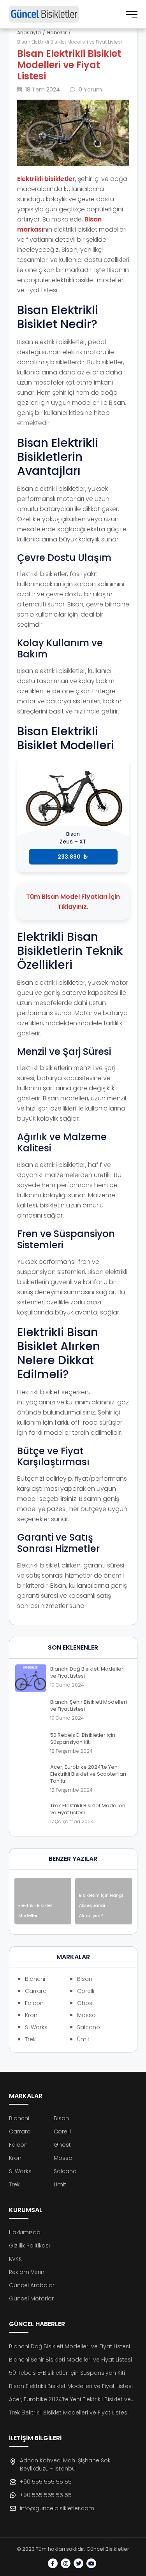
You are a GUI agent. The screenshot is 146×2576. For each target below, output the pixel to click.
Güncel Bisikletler (108, 2549)
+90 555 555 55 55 (46, 2482)
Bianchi (35, 1979)
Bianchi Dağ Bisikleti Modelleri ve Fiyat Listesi (69, 2346)
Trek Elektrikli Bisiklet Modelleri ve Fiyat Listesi (69, 2413)
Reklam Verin (27, 2272)
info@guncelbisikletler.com (57, 2508)
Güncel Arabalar (32, 2285)
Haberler (57, 33)
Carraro (36, 1991)
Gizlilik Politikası (29, 2246)
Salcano (89, 2027)
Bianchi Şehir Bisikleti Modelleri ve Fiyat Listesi (70, 2360)
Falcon (34, 2003)
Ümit (83, 2039)
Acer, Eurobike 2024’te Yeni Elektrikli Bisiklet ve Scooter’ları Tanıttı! (70, 2399)
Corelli (86, 1991)
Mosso (86, 2015)
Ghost (86, 2003)
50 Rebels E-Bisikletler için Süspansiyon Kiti (67, 2373)
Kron (31, 2015)
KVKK (15, 2259)
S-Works (36, 2027)
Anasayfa (29, 33)
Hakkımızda (25, 2232)
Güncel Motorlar (31, 2298)
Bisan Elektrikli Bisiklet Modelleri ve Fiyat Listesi (71, 2386)
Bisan (85, 1979)
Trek (30, 2039)
